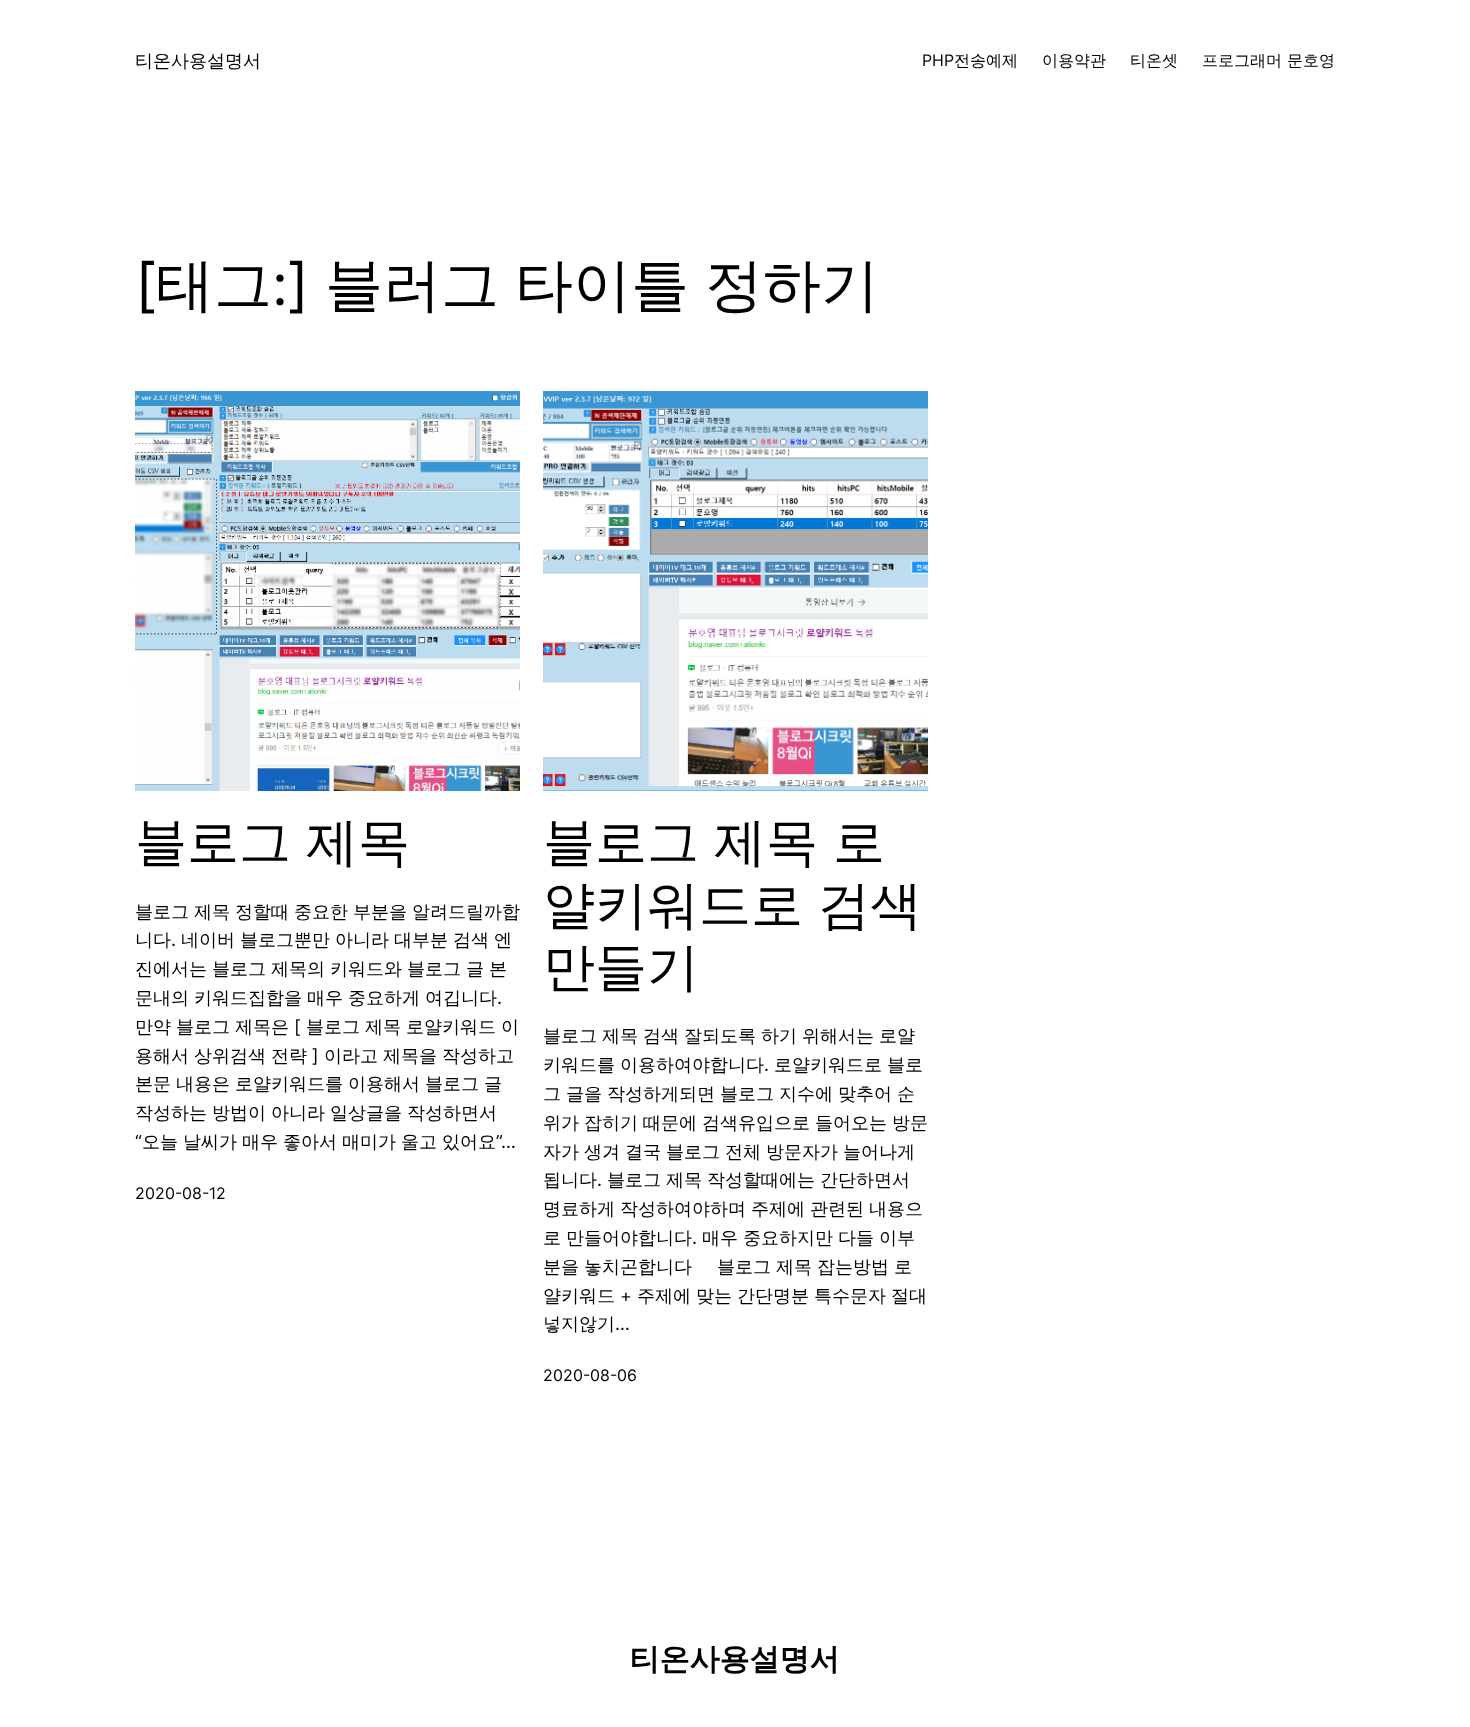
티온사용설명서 (198, 60)
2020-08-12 (180, 1193)
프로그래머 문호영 (1268, 60)
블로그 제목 (272, 842)
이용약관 (1074, 60)
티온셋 (1154, 60)
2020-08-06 (590, 1375)
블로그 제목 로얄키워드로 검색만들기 (732, 904)
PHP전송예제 (970, 60)
